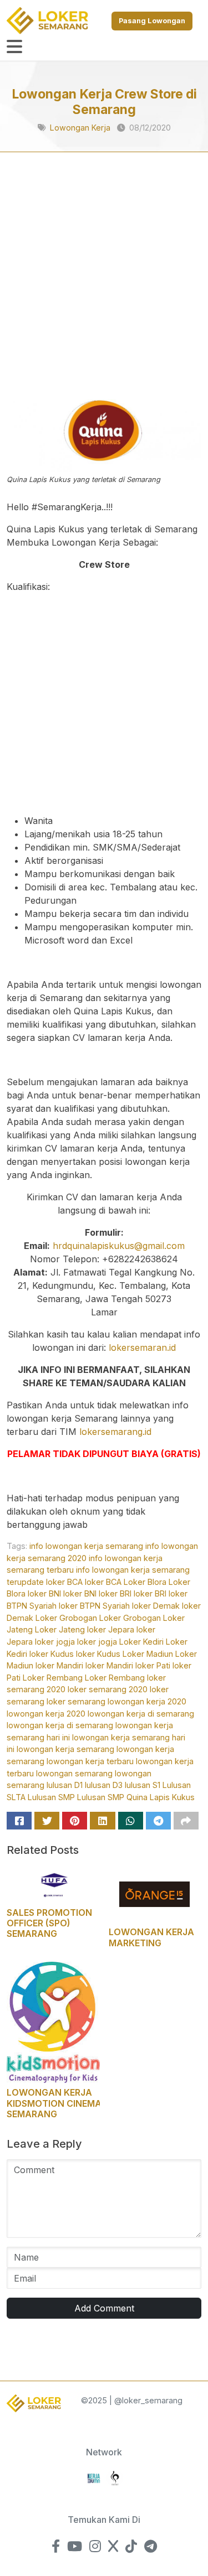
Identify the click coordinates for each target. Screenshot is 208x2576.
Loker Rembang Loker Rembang (84, 1678)
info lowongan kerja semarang (86, 1546)
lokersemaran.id (142, 1347)
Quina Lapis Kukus (161, 1797)
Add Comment (104, 2308)
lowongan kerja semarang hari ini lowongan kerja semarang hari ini (96, 1737)
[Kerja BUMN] (94, 2477)
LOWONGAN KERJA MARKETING (151, 1937)
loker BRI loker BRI (133, 1593)
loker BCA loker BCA (84, 1582)
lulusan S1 (143, 1785)
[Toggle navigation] (14, 47)
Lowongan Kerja (80, 128)
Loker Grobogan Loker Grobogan (98, 1618)
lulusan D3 (104, 1785)
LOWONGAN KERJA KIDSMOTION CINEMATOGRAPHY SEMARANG (79, 2103)
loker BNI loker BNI (62, 1593)
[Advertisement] (104, 287)
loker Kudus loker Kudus (75, 1654)
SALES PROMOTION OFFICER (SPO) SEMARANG (49, 1923)
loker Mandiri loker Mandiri (84, 1665)
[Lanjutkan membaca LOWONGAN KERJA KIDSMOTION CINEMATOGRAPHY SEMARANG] (53, 2022)
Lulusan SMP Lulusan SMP (76, 1797)
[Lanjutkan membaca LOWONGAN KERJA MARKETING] (155, 1893)
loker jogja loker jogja (76, 1642)
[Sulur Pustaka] (115, 2477)
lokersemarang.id (115, 1432)
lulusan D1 (65, 1785)
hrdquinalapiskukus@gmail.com (119, 1246)
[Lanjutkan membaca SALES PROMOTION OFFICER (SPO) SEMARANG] (53, 1884)
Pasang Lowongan (152, 21)
